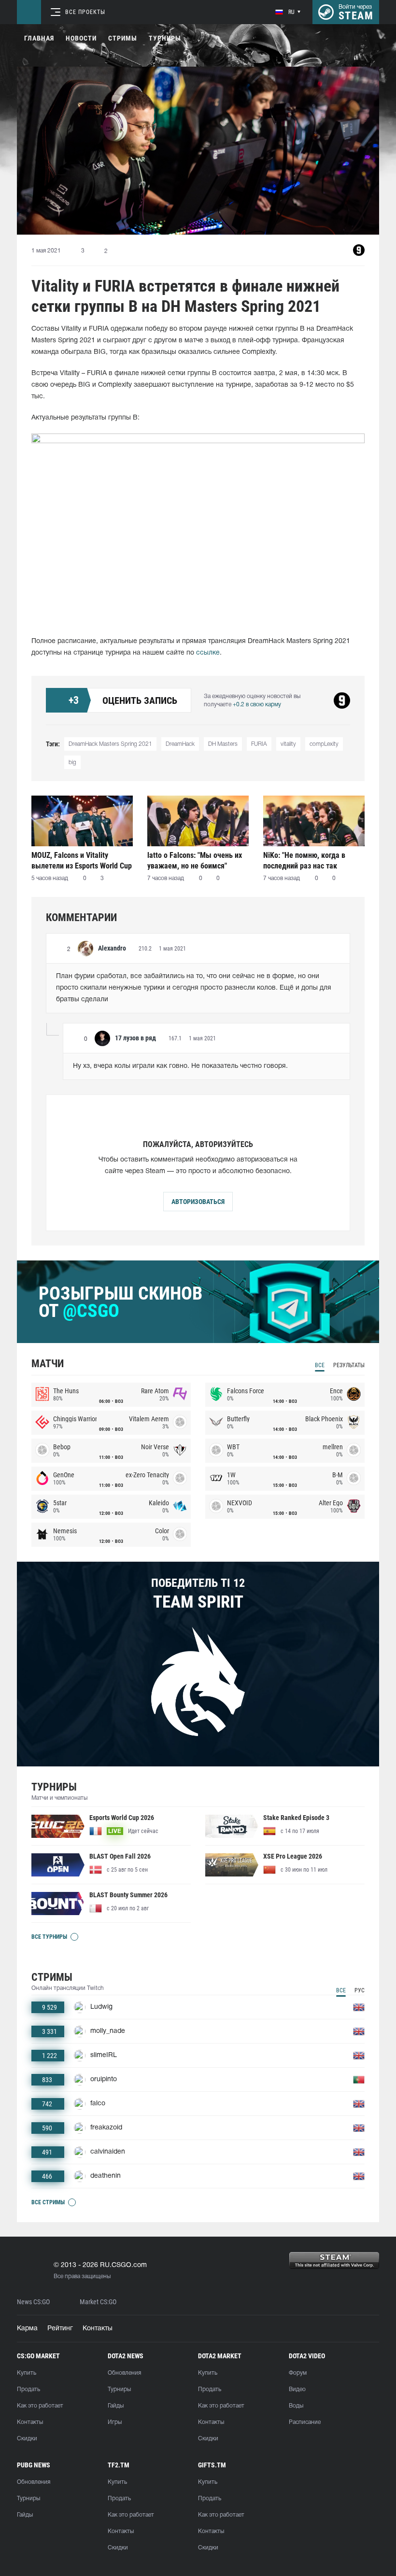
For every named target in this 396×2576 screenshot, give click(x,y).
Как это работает (40, 2406)
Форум (298, 2373)
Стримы (123, 38)
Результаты (349, 1365)
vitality (288, 744)
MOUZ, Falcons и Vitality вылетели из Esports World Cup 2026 (82, 861)
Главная (39, 38)
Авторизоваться (198, 1202)
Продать (28, 2389)
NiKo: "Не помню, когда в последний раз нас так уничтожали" (304, 861)
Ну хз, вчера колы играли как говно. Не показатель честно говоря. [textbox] (180, 1066)
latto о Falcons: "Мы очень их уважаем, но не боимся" (195, 861)
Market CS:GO (98, 2302)
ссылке (208, 653)
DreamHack (180, 744)
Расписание (305, 2422)
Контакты (98, 2329)
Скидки (27, 2439)
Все (320, 1365)
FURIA (259, 744)
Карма (27, 2329)
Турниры (165, 38)
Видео (297, 2389)
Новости (81, 38)
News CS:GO (33, 2302)
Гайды (116, 2406)
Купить (27, 2373)
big (72, 763)
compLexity (324, 744)
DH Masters (223, 744)
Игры (115, 2422)
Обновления (124, 2373)
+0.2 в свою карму (257, 705)
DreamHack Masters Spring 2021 (110, 744)
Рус (360, 1990)
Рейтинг (60, 2329)
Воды (296, 2406)
